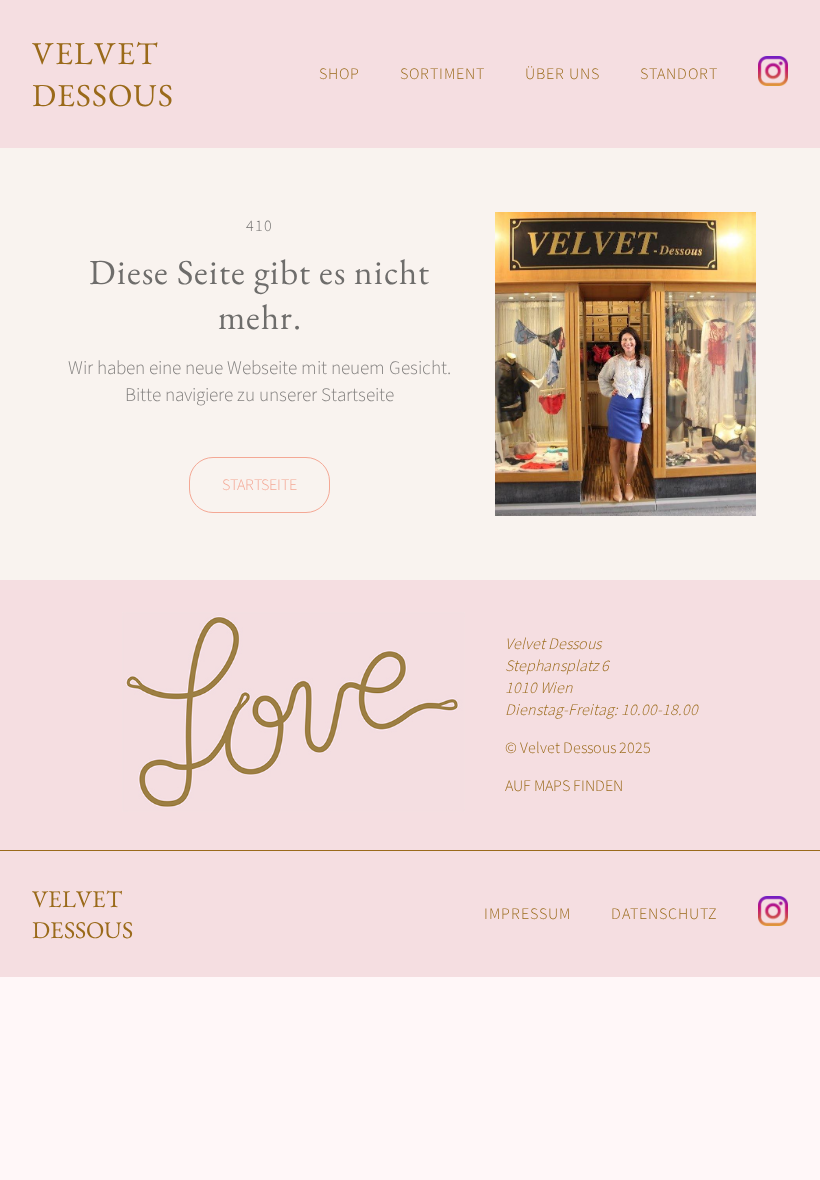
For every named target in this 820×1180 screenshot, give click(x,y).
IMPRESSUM (527, 914)
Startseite (259, 485)
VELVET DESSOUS (103, 74)
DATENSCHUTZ (664, 914)
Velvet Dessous (82, 914)
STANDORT (679, 74)
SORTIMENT (442, 74)
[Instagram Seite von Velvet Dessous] (773, 74)
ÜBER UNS (562, 74)
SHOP (339, 74)
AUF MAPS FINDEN (564, 786)
